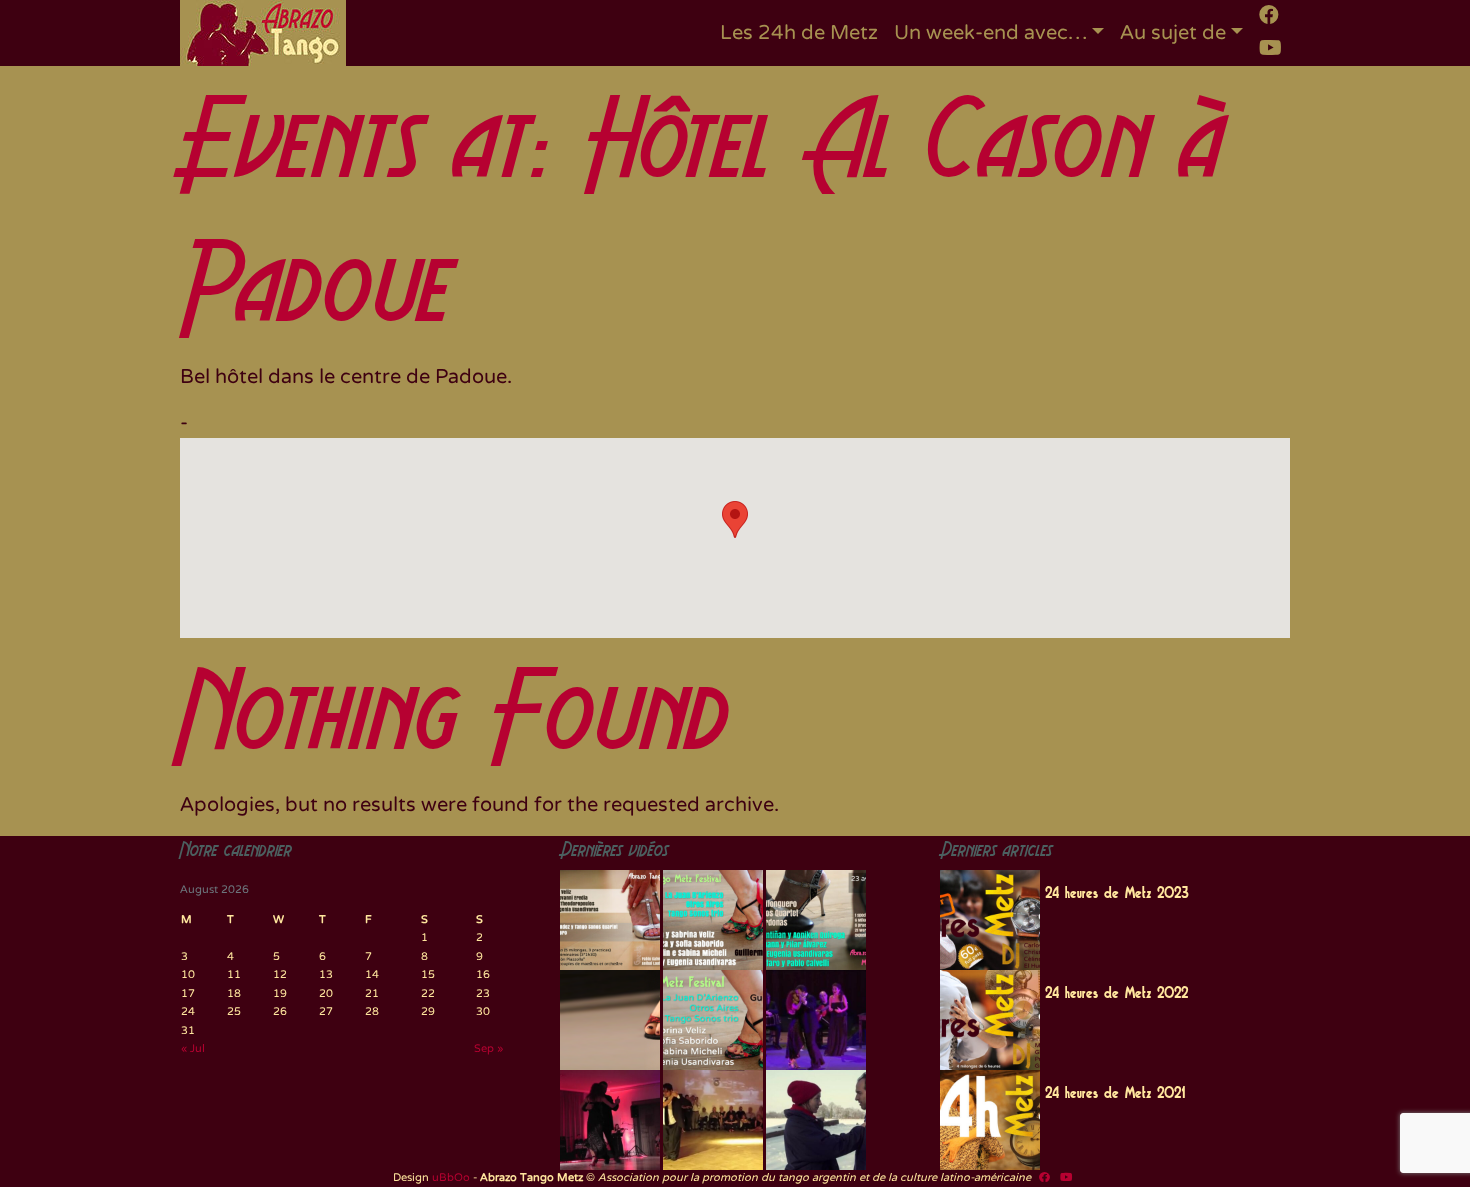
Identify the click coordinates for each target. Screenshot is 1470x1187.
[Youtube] (1270, 48)
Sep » (488, 1048)
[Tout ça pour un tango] (816, 1120)
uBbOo (451, 1177)
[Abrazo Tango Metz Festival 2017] (816, 920)
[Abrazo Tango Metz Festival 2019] (610, 920)
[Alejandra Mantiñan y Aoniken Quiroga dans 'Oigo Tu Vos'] (713, 1120)
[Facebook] (1269, 15)
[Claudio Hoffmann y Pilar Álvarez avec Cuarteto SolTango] (610, 1120)
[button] (735, 519)
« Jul (193, 1048)
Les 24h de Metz (799, 33)
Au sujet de (1173, 33)
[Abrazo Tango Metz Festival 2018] (713, 920)
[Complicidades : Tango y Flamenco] (816, 1020)
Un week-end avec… (990, 33)
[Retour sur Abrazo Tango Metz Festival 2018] (713, 1020)
